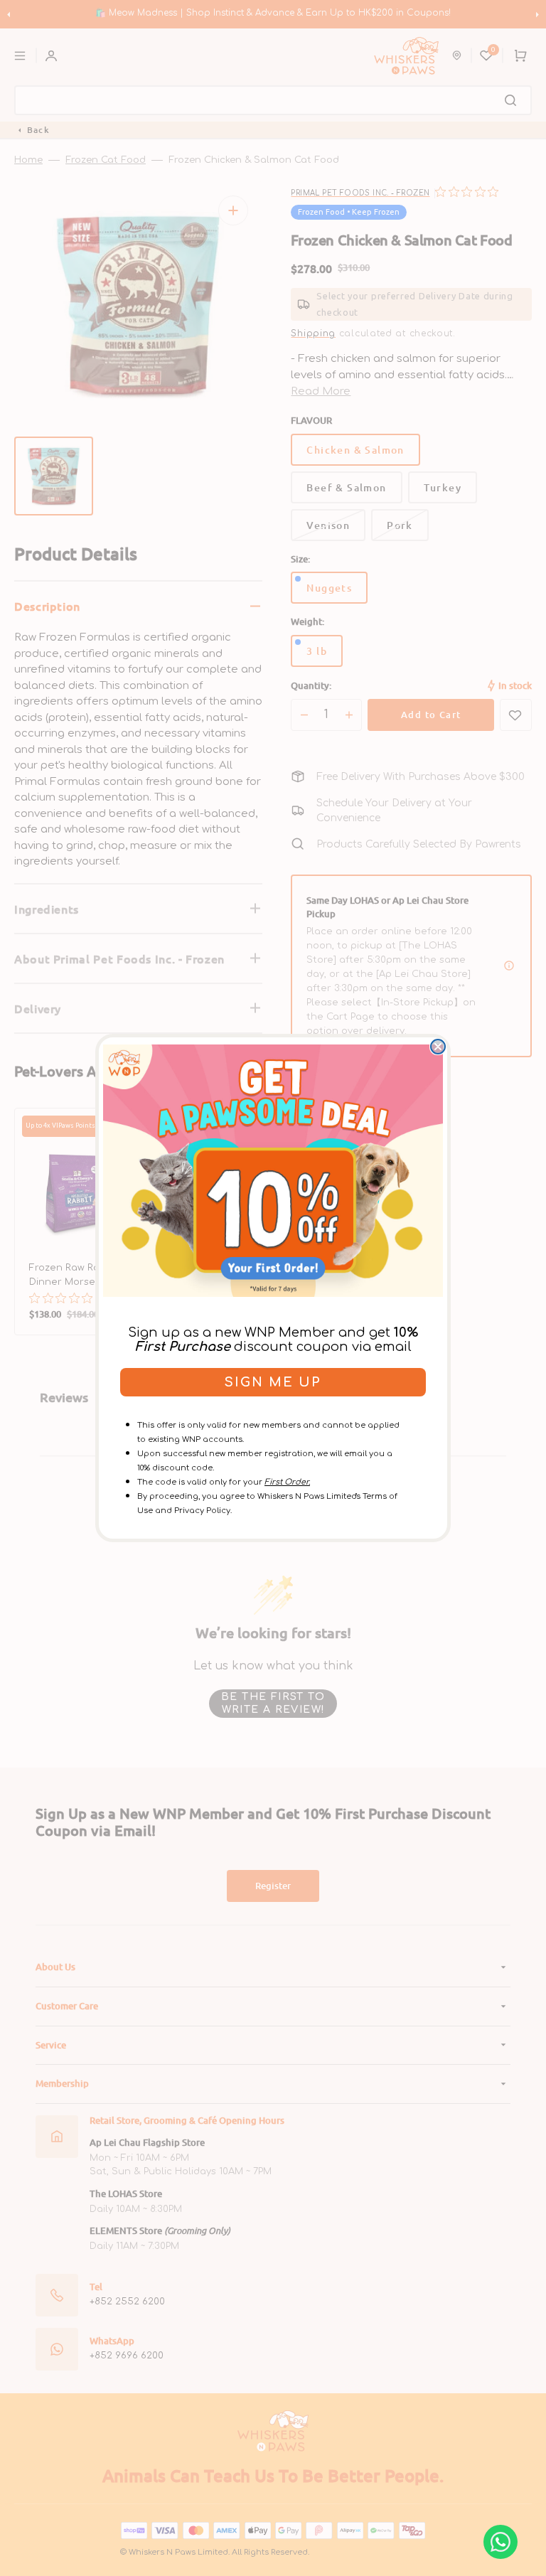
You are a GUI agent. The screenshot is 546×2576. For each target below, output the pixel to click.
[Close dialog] (438, 1047)
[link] (273, 1170)
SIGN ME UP (273, 1382)
